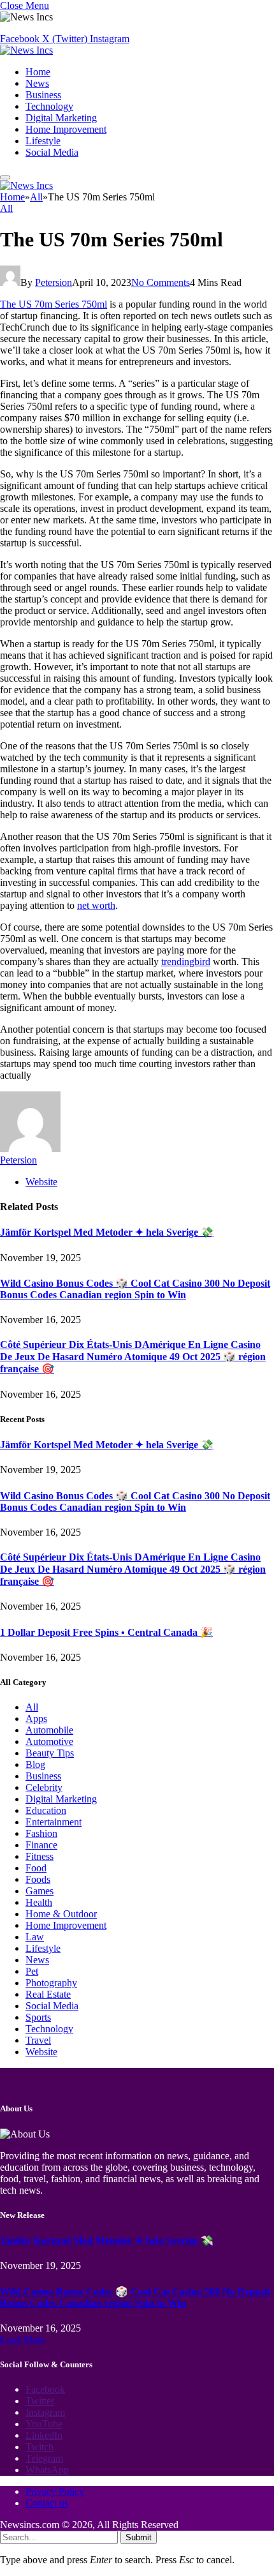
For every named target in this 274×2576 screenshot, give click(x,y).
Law (35, 1937)
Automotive (49, 1741)
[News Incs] (26, 50)
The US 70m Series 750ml (54, 304)
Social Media (52, 152)
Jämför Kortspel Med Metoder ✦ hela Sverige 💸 (107, 1232)
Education (46, 1810)
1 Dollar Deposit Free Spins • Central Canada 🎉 (106, 1632)
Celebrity (44, 1787)
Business (43, 95)
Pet (32, 1971)
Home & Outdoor (61, 1914)
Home (38, 72)
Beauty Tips (50, 1753)
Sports (38, 2017)
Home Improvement (66, 129)
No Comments (161, 282)
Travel (38, 2040)
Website (41, 2052)
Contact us (47, 2503)
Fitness (40, 1856)
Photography (51, 1983)
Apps (36, 1719)
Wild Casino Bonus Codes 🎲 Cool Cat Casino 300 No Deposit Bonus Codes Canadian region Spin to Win (135, 1289)
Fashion (41, 1833)
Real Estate (48, 1994)
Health (39, 1902)
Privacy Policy (55, 2491)
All (6, 208)
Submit (139, 2537)
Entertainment (54, 1822)
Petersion (54, 282)
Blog (35, 1764)
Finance (41, 1845)
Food (36, 1868)
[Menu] (5, 177)
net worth (96, 905)
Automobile (49, 1730)
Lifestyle (43, 141)
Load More (23, 2340)
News (37, 83)
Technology (49, 106)
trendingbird (186, 962)
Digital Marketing (61, 118)
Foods (38, 1879)
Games (40, 1891)
